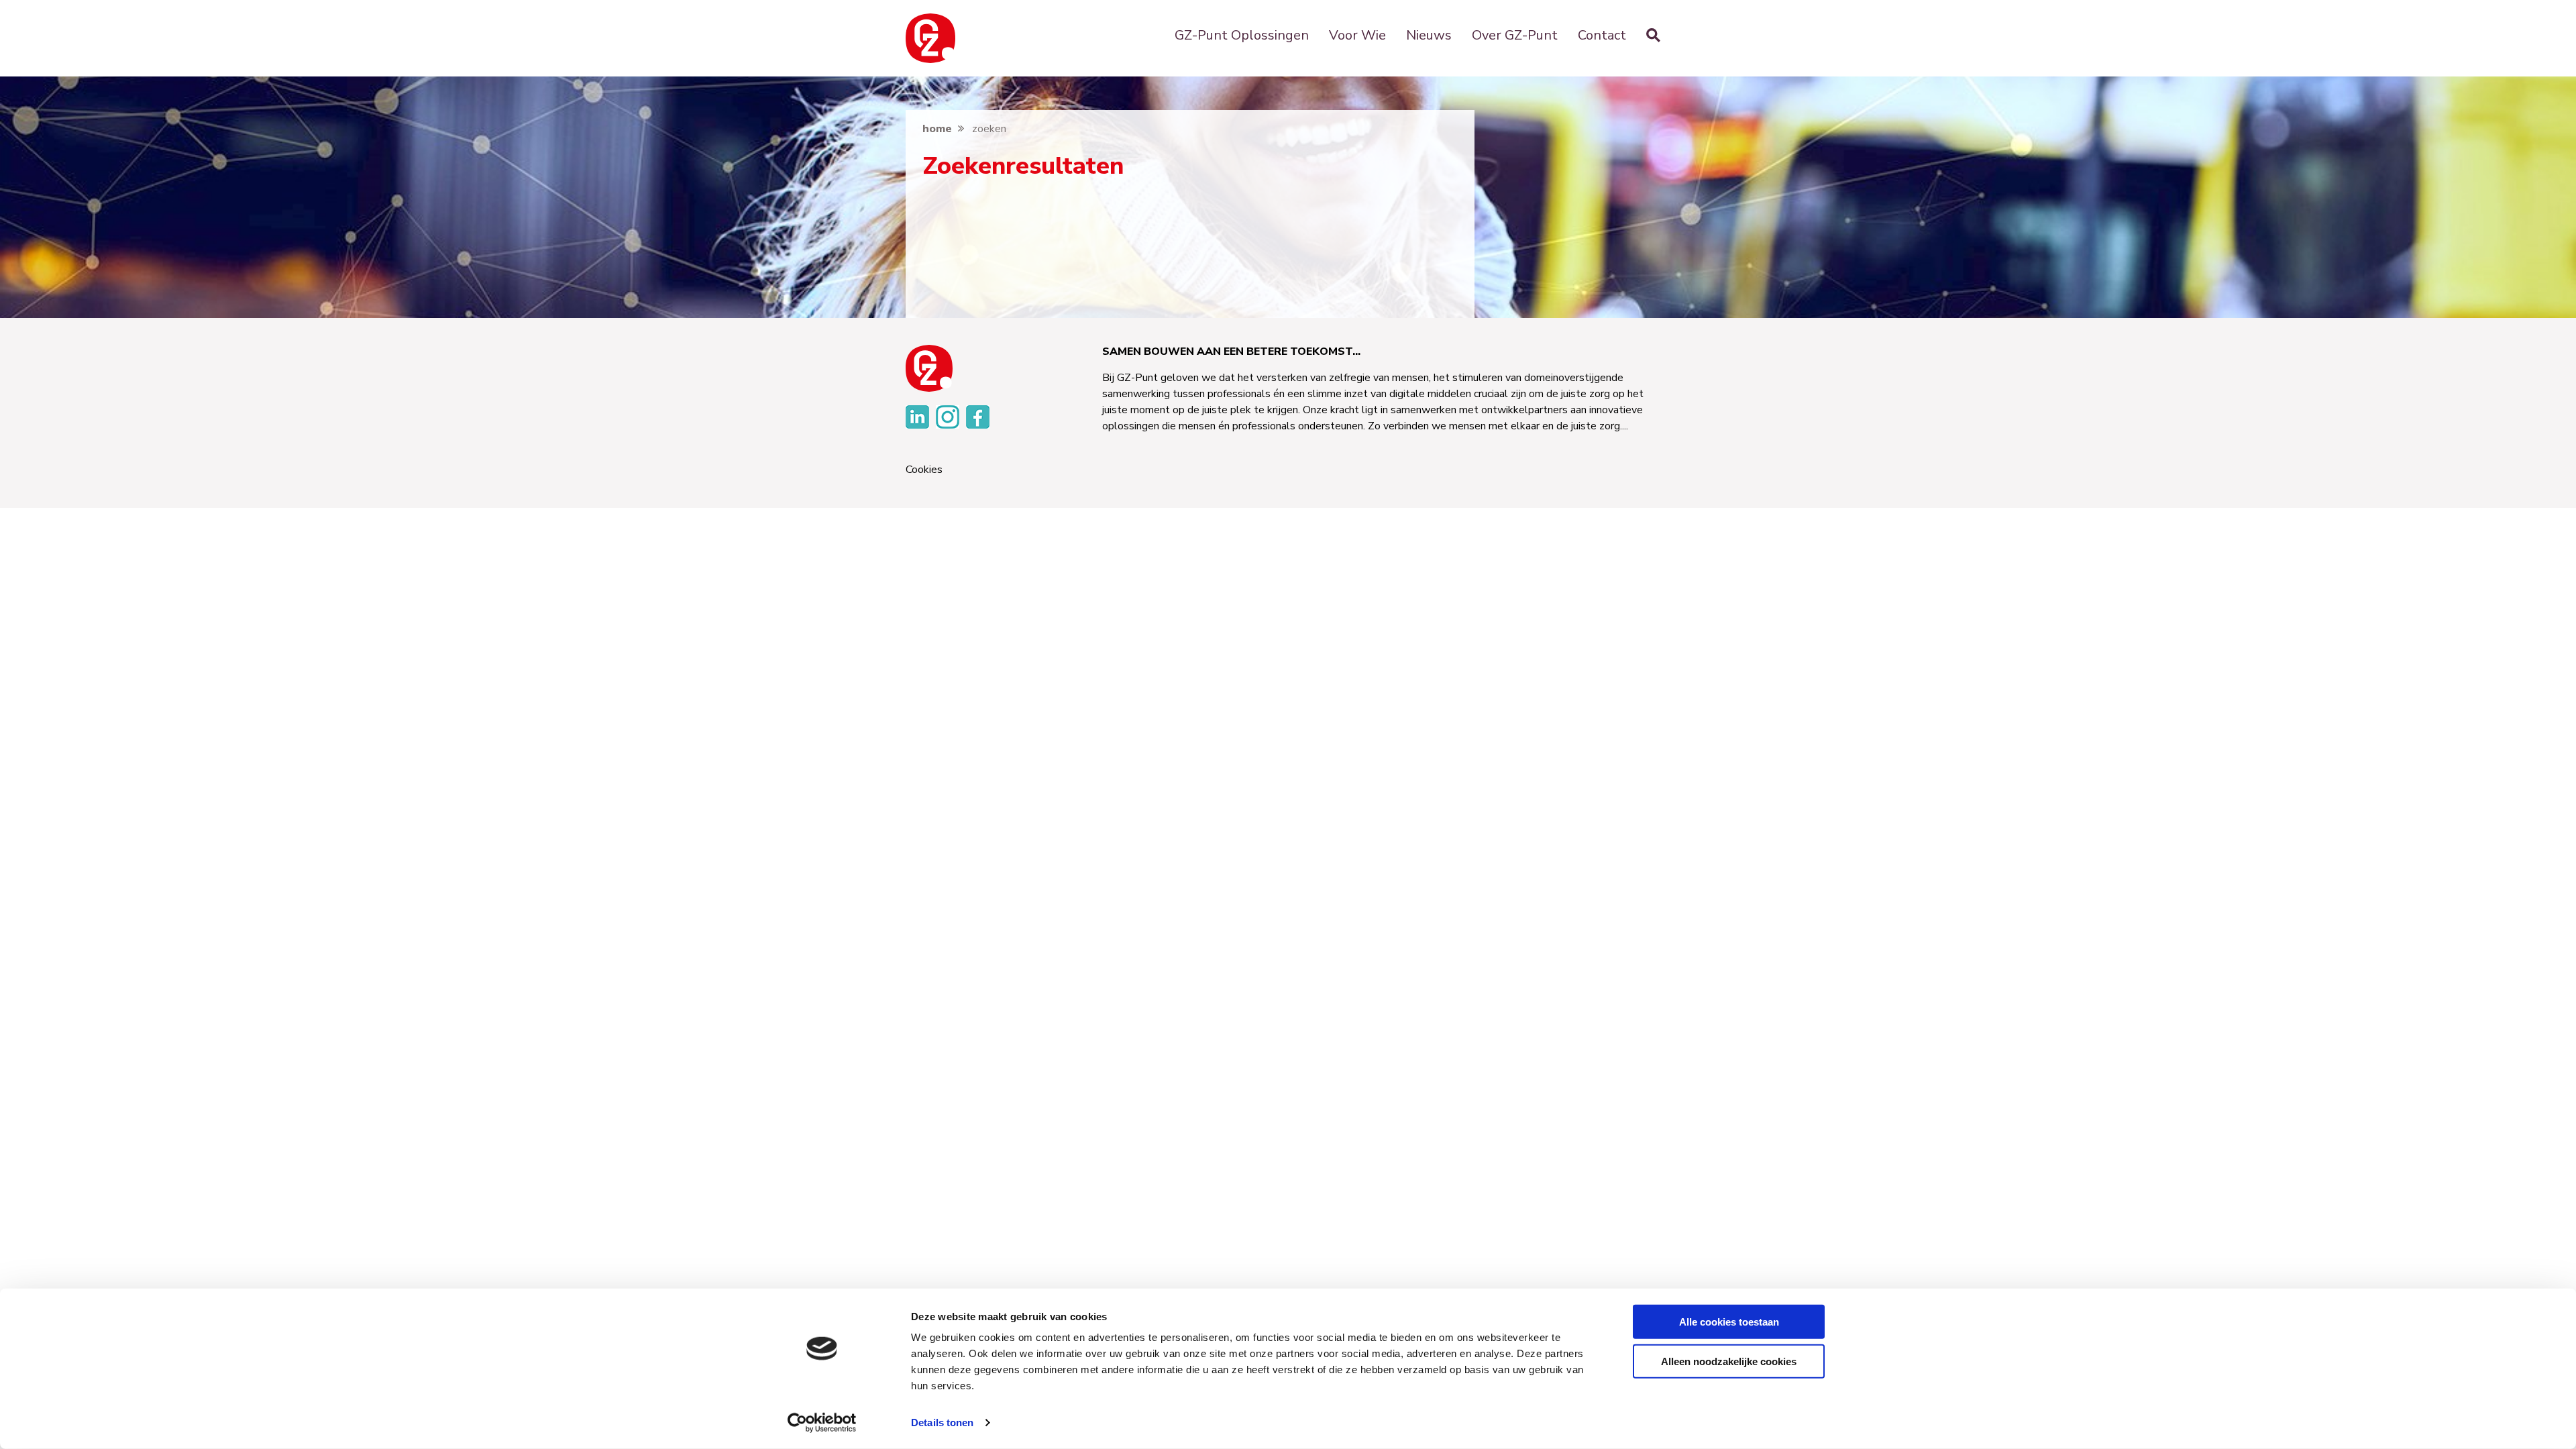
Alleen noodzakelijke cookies (1729, 1361)
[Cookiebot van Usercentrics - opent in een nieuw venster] (822, 1423)
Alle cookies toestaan (1729, 1322)
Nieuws (1429, 35)
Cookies (924, 470)
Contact (1602, 35)
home (937, 129)
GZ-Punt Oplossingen (1242, 35)
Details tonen (942, 1423)
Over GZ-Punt (1515, 35)
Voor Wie (1357, 35)
